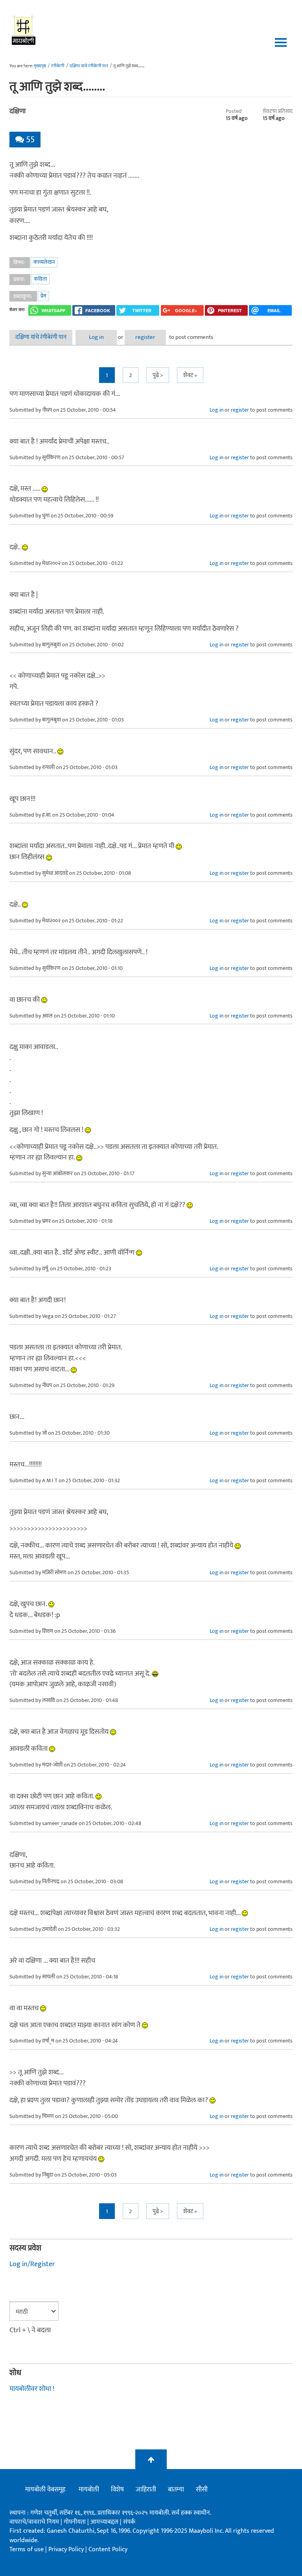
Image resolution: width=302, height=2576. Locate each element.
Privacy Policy (67, 2549)
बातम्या (176, 2490)
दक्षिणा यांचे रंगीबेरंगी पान (89, 66)
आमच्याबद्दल (105, 2522)
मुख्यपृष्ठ (40, 66)
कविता (40, 279)
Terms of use (27, 2549)
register (145, 337)
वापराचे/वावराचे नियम (34, 2522)
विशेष (117, 2490)
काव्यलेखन (44, 262)
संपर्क (129, 2522)
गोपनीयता (75, 2522)
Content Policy (108, 2549)
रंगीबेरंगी (58, 66)
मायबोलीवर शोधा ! (32, 2389)
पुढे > (158, 375)
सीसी (202, 2490)
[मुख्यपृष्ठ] (24, 29)
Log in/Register (32, 2264)
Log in (96, 337)
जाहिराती (146, 2490)
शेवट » (190, 375)
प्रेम (43, 296)
